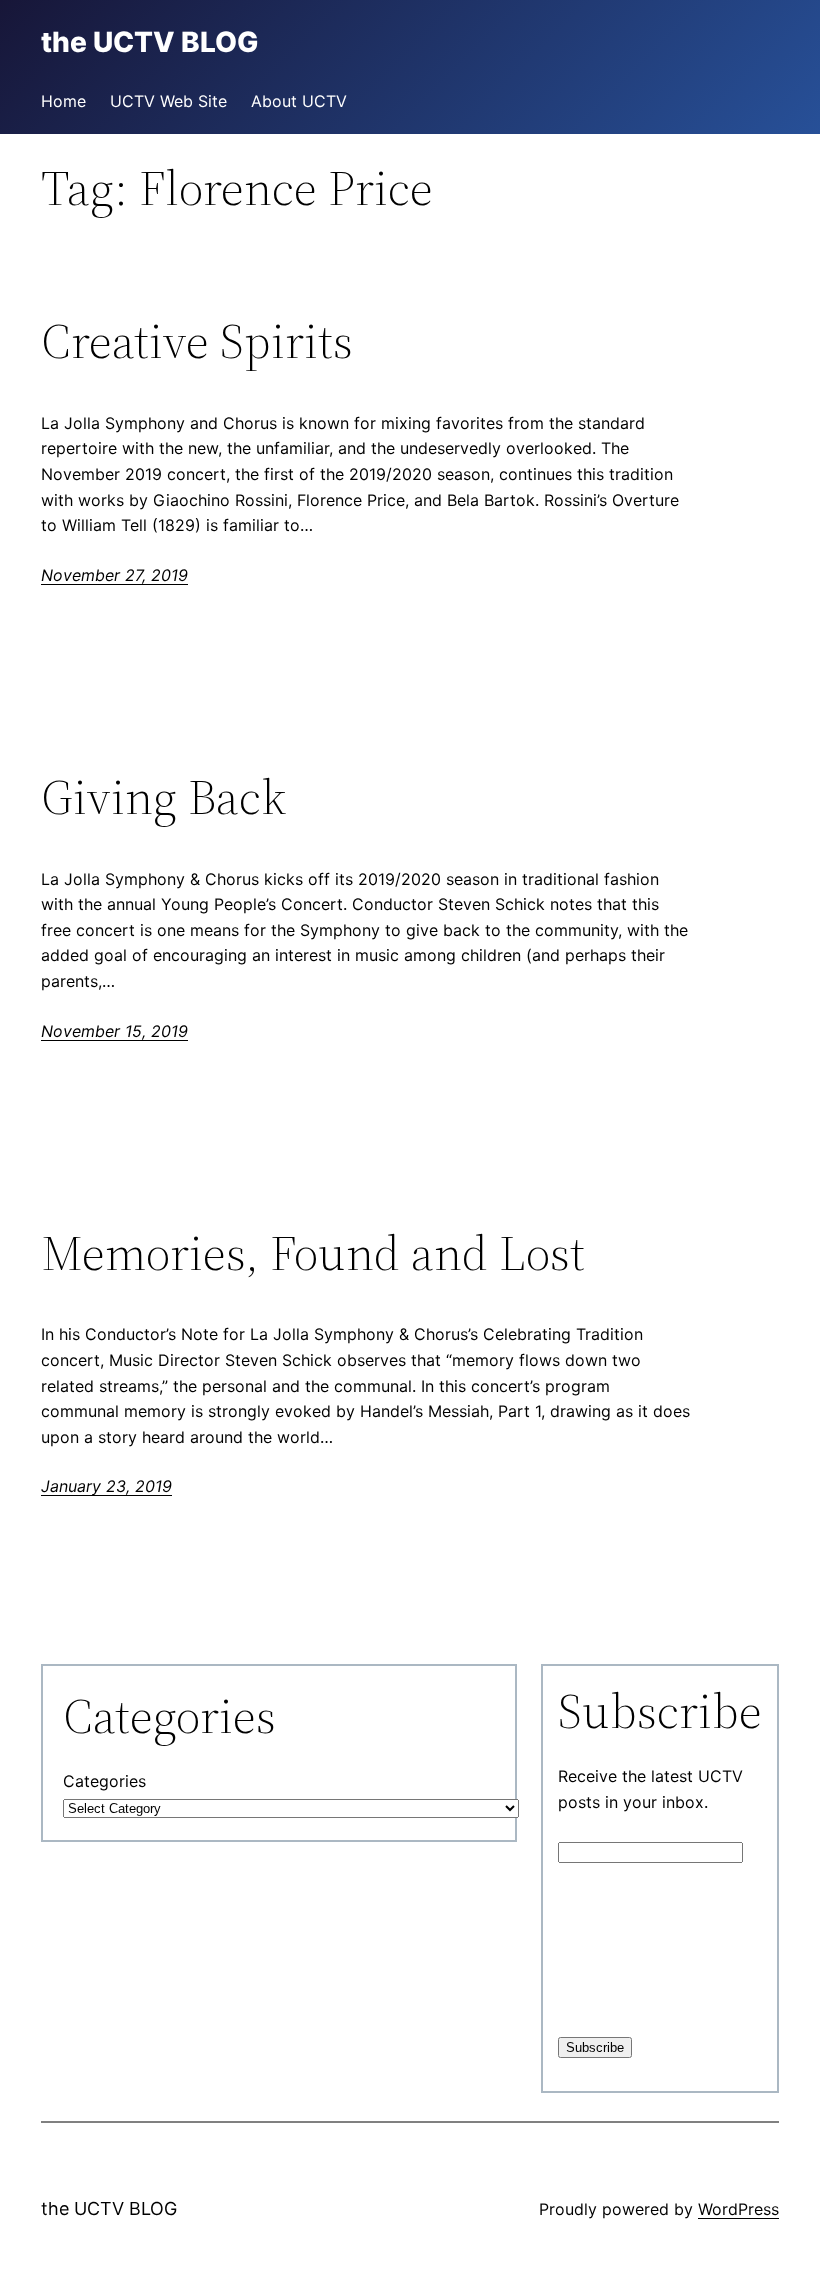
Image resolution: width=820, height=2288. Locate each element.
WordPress (738, 2209)
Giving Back (163, 797)
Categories (104, 1781)
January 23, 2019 (106, 1486)
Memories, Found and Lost (313, 1253)
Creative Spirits (197, 341)
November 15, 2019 (114, 1031)
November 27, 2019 (114, 575)
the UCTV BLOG (109, 2208)
